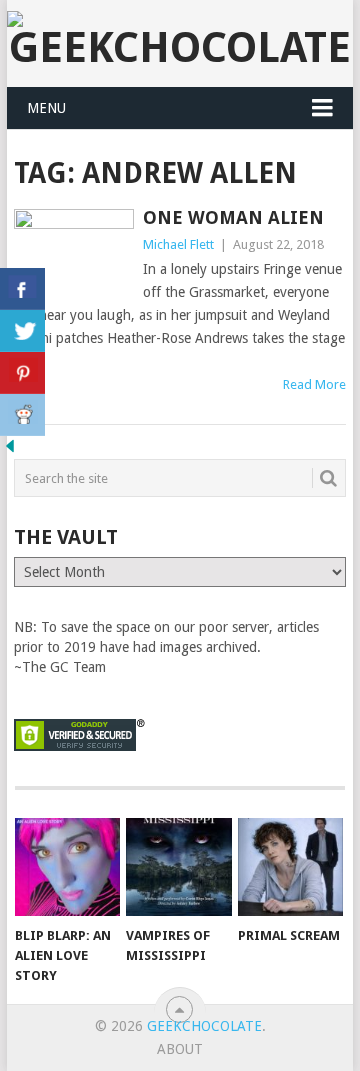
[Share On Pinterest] (22, 373)
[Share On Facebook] (22, 289)
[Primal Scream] (290, 867)
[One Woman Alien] (73, 253)
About (180, 1049)
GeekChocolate (204, 1026)
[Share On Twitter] (22, 331)
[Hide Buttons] (10, 451)
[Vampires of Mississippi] (178, 867)
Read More (314, 384)
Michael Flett (178, 244)
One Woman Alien (233, 217)
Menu (46, 108)
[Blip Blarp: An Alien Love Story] (67, 867)
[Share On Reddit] (22, 415)
